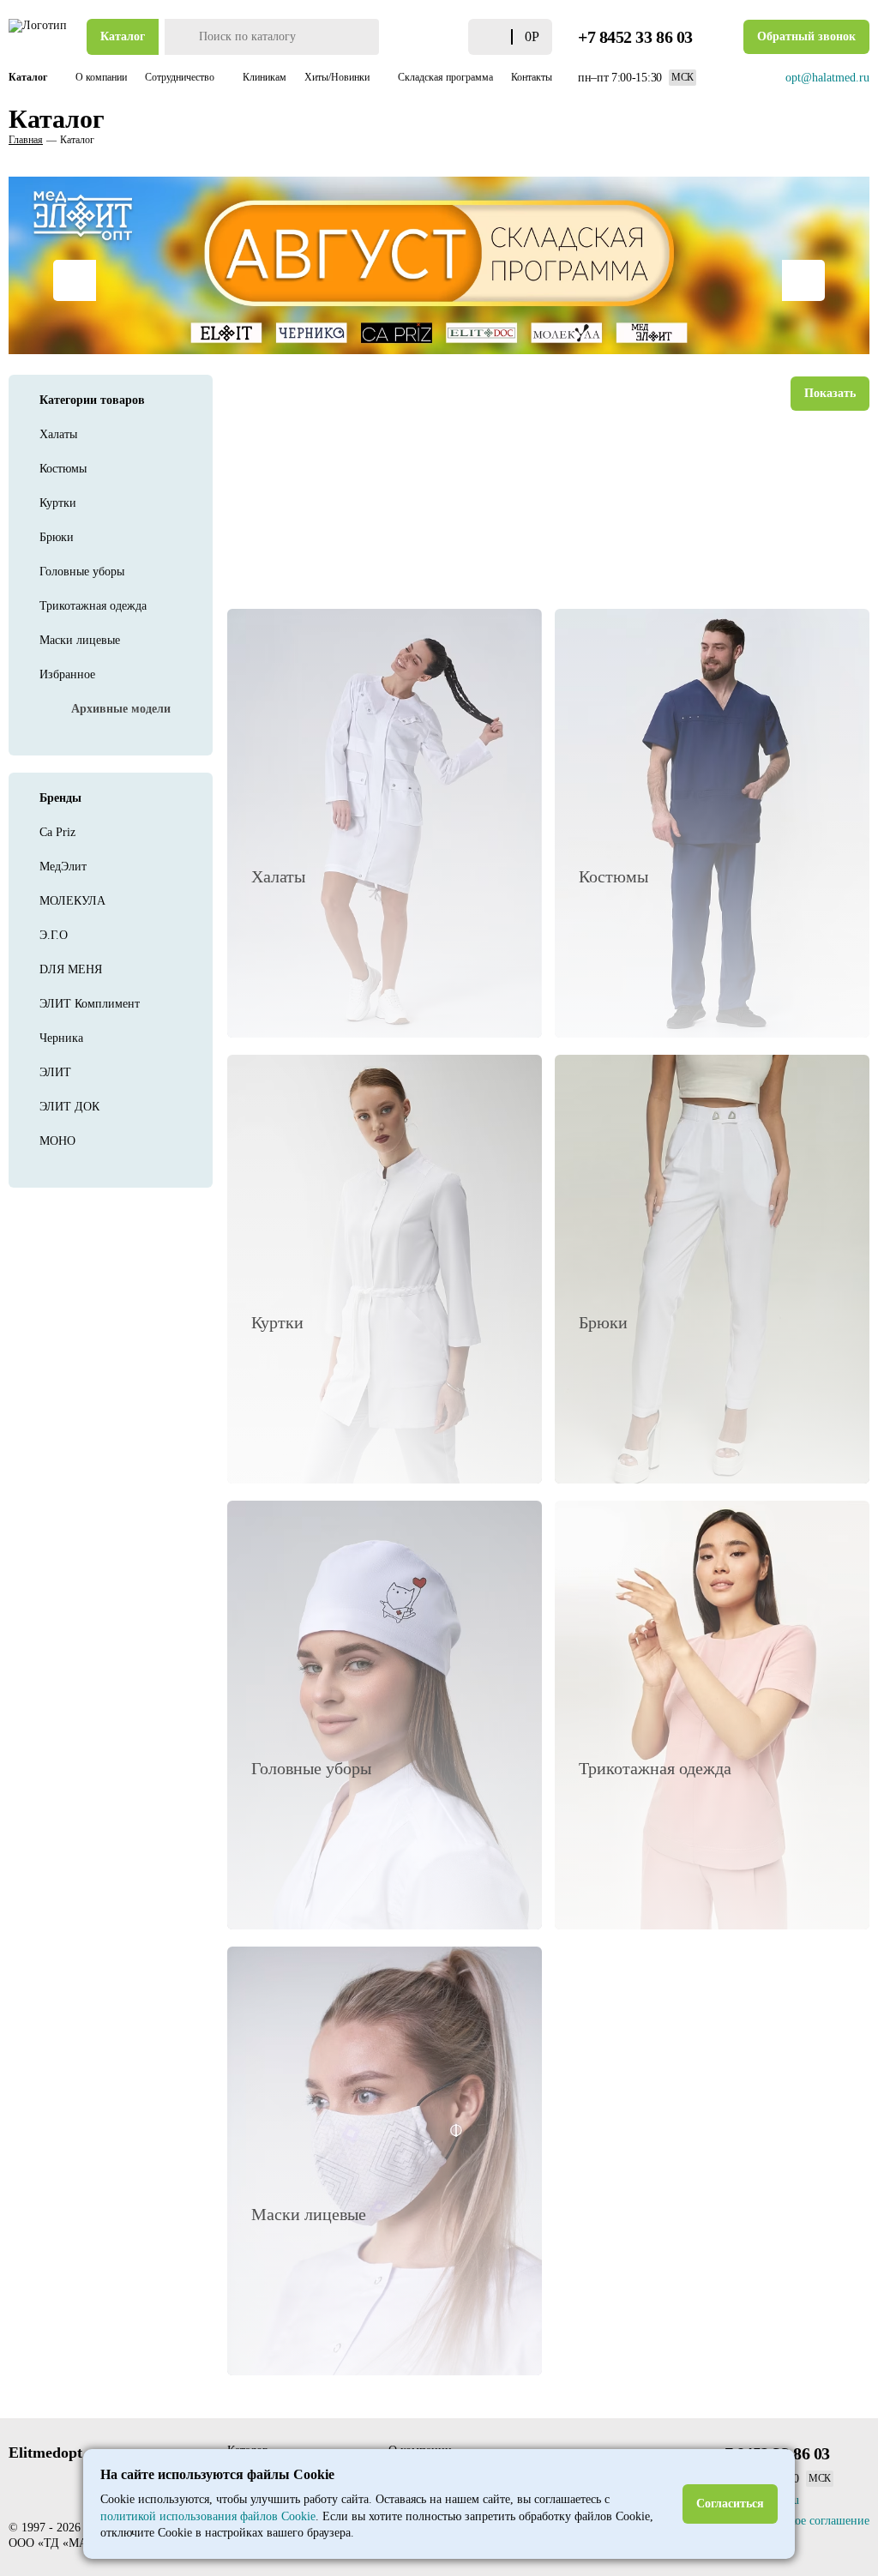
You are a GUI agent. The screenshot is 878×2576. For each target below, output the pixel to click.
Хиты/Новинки (338, 77)
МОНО (57, 1141)
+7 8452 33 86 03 (635, 37)
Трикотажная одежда (93, 606)
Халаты (58, 434)
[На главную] (39, 37)
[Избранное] (451, 37)
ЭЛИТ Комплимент (90, 1004)
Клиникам (265, 77)
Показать (830, 393)
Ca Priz (57, 832)
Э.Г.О (54, 935)
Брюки (57, 537)
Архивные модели (121, 709)
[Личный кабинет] (420, 37)
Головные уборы (82, 572)
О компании (101, 77)
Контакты (532, 77)
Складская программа (445, 77)
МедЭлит (63, 867)
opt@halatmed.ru (827, 78)
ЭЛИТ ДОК (69, 1107)
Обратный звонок (806, 36)
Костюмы (63, 469)
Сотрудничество (181, 77)
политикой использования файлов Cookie (208, 2516)
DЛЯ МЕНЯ (71, 969)
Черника (61, 1038)
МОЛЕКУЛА (72, 901)
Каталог (123, 36)
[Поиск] (180, 37)
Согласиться (730, 2504)
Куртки (58, 503)
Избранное (67, 674)
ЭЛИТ (55, 1072)
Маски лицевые (80, 640)
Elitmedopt (45, 2453)
